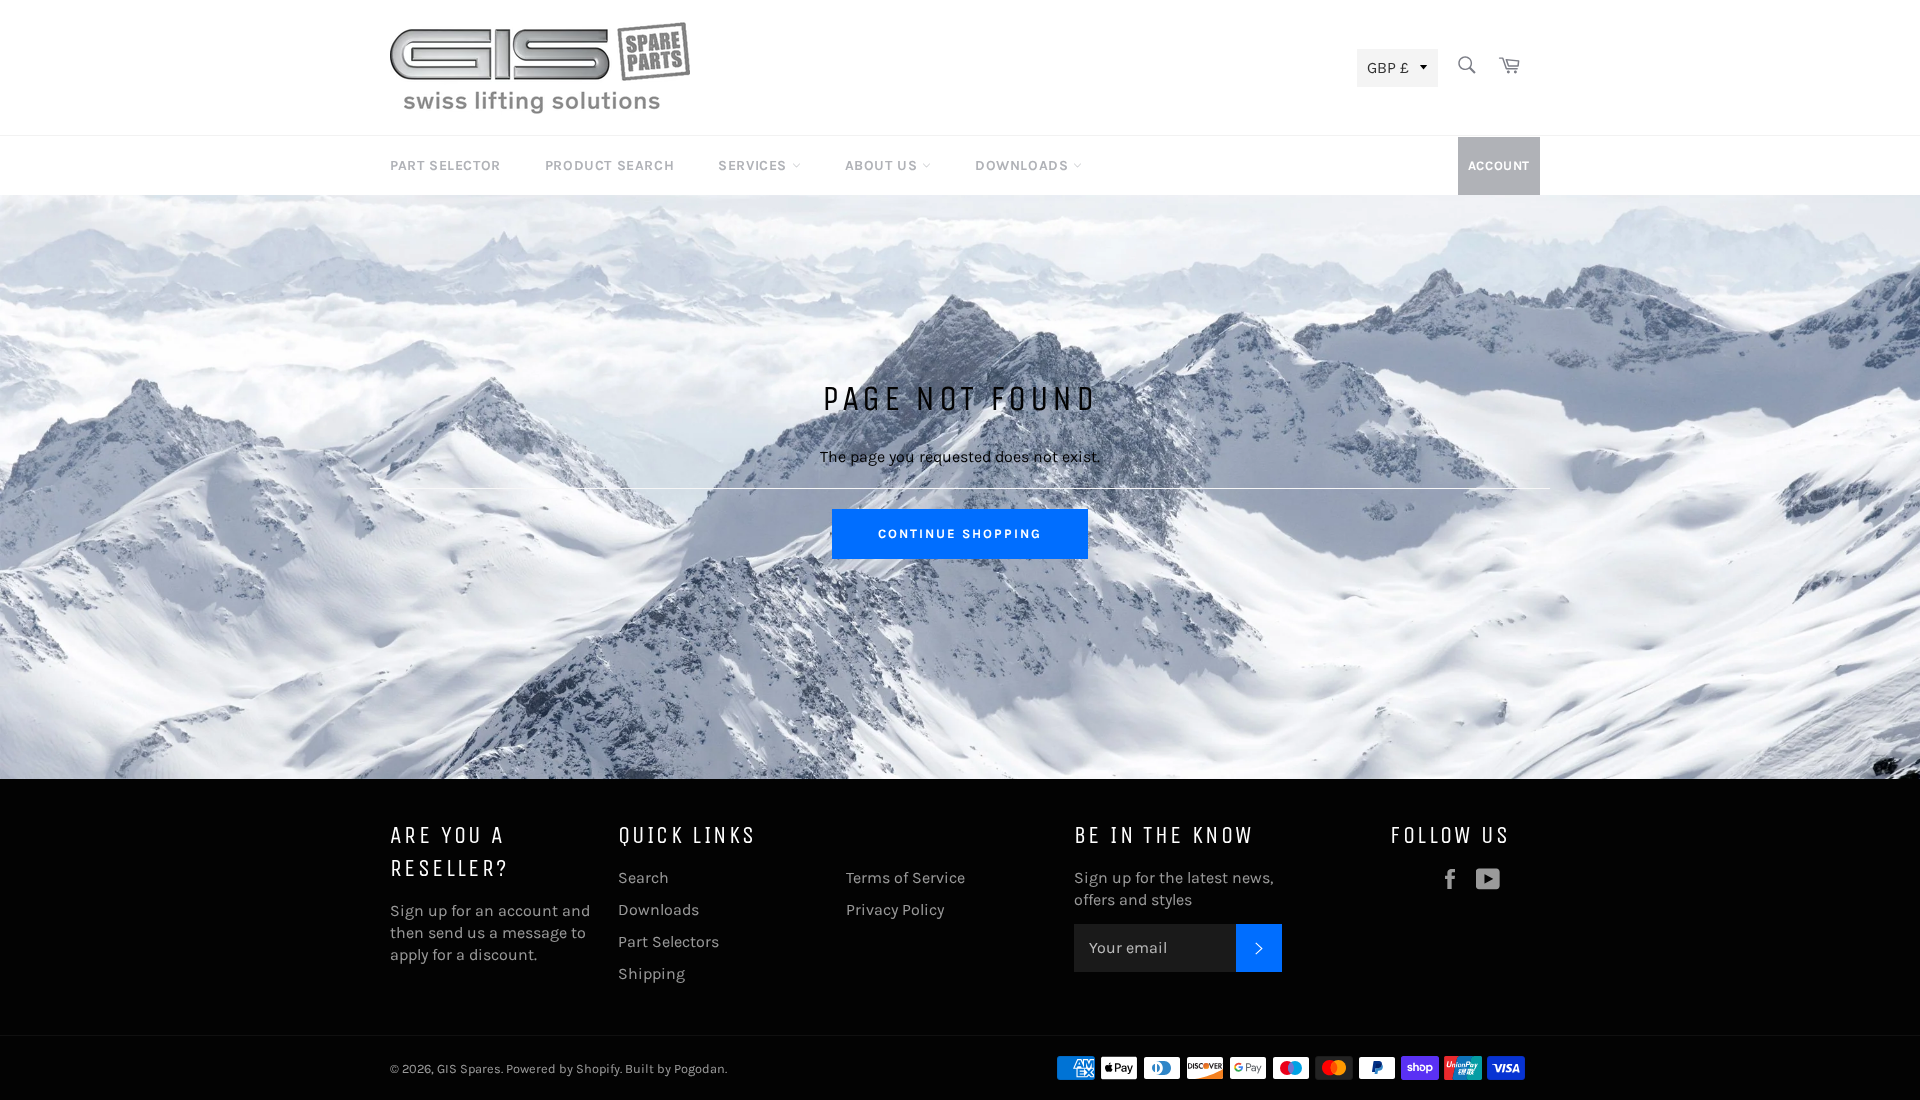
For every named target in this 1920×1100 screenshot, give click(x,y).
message (534, 932)
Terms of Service (905, 877)
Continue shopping (959, 533)
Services (754, 165)
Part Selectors (668, 941)
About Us (883, 165)
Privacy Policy (895, 909)
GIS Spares (469, 1068)
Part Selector (445, 165)
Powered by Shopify (563, 1068)
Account (1499, 165)
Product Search (609, 165)
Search (643, 877)
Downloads (1024, 165)
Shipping (651, 973)
